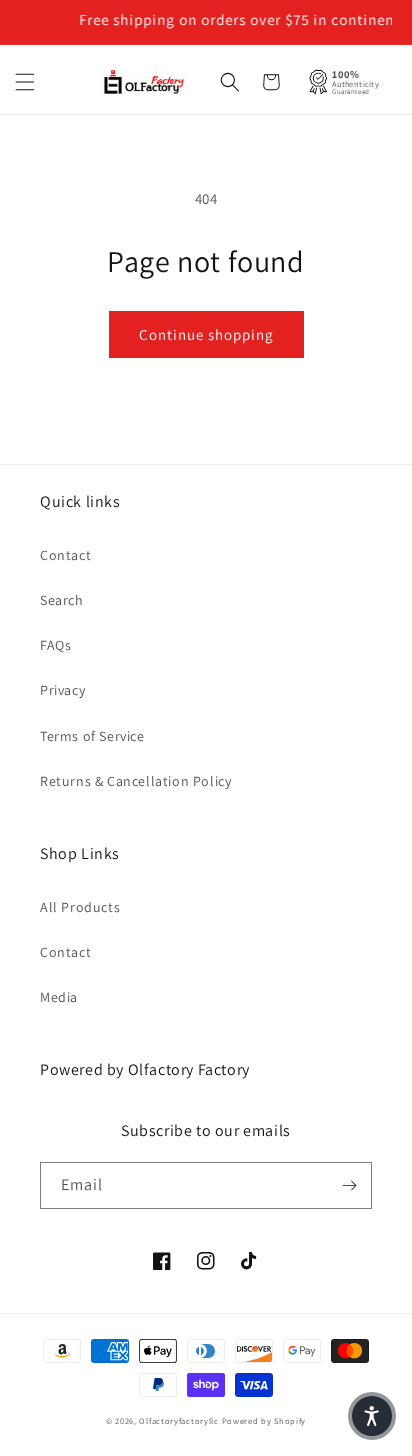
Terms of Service (92, 736)
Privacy (62, 690)
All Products (80, 907)
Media (59, 997)
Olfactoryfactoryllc (178, 1420)
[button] (25, 82)
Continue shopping (206, 334)
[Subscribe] (349, 1185)
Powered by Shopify (264, 1420)
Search (62, 600)
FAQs (55, 645)
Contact (65, 555)
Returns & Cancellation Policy (135, 781)
